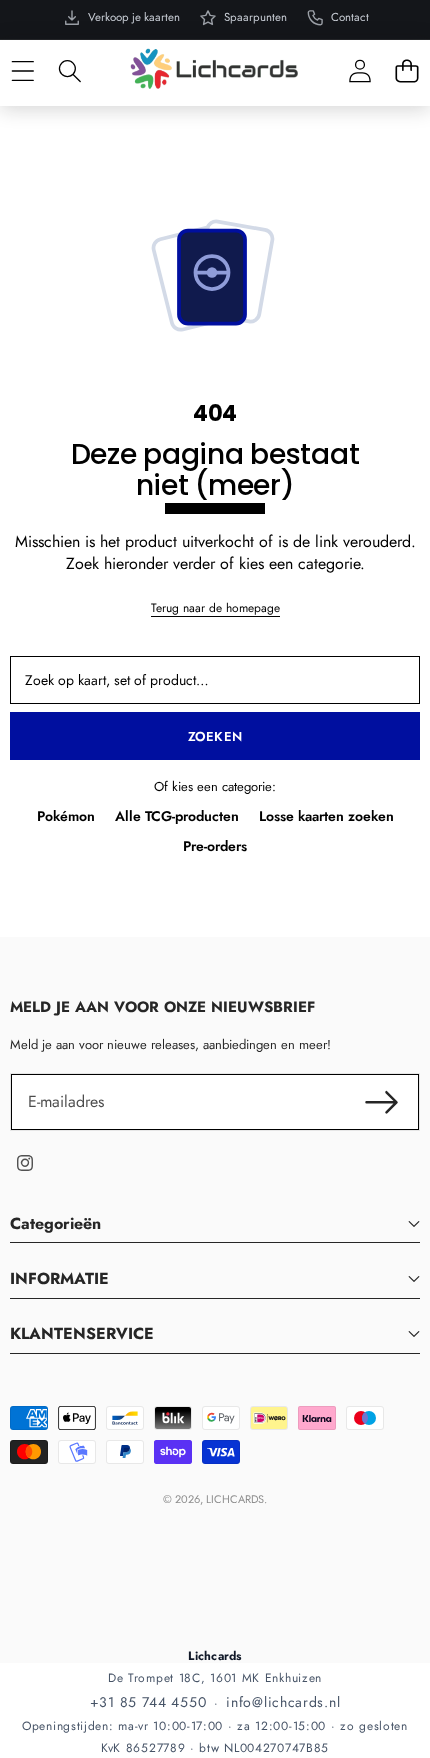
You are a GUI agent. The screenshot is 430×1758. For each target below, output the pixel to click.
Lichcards (235, 1499)
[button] (406, 71)
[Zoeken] (69, 71)
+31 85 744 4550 (148, 1702)
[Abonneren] (382, 1102)
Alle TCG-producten (177, 816)
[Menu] (22, 71)
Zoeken (215, 736)
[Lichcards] (214, 68)
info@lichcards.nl (283, 1702)
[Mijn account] (359, 71)
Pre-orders (215, 846)
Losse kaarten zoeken (326, 816)
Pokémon (66, 816)
